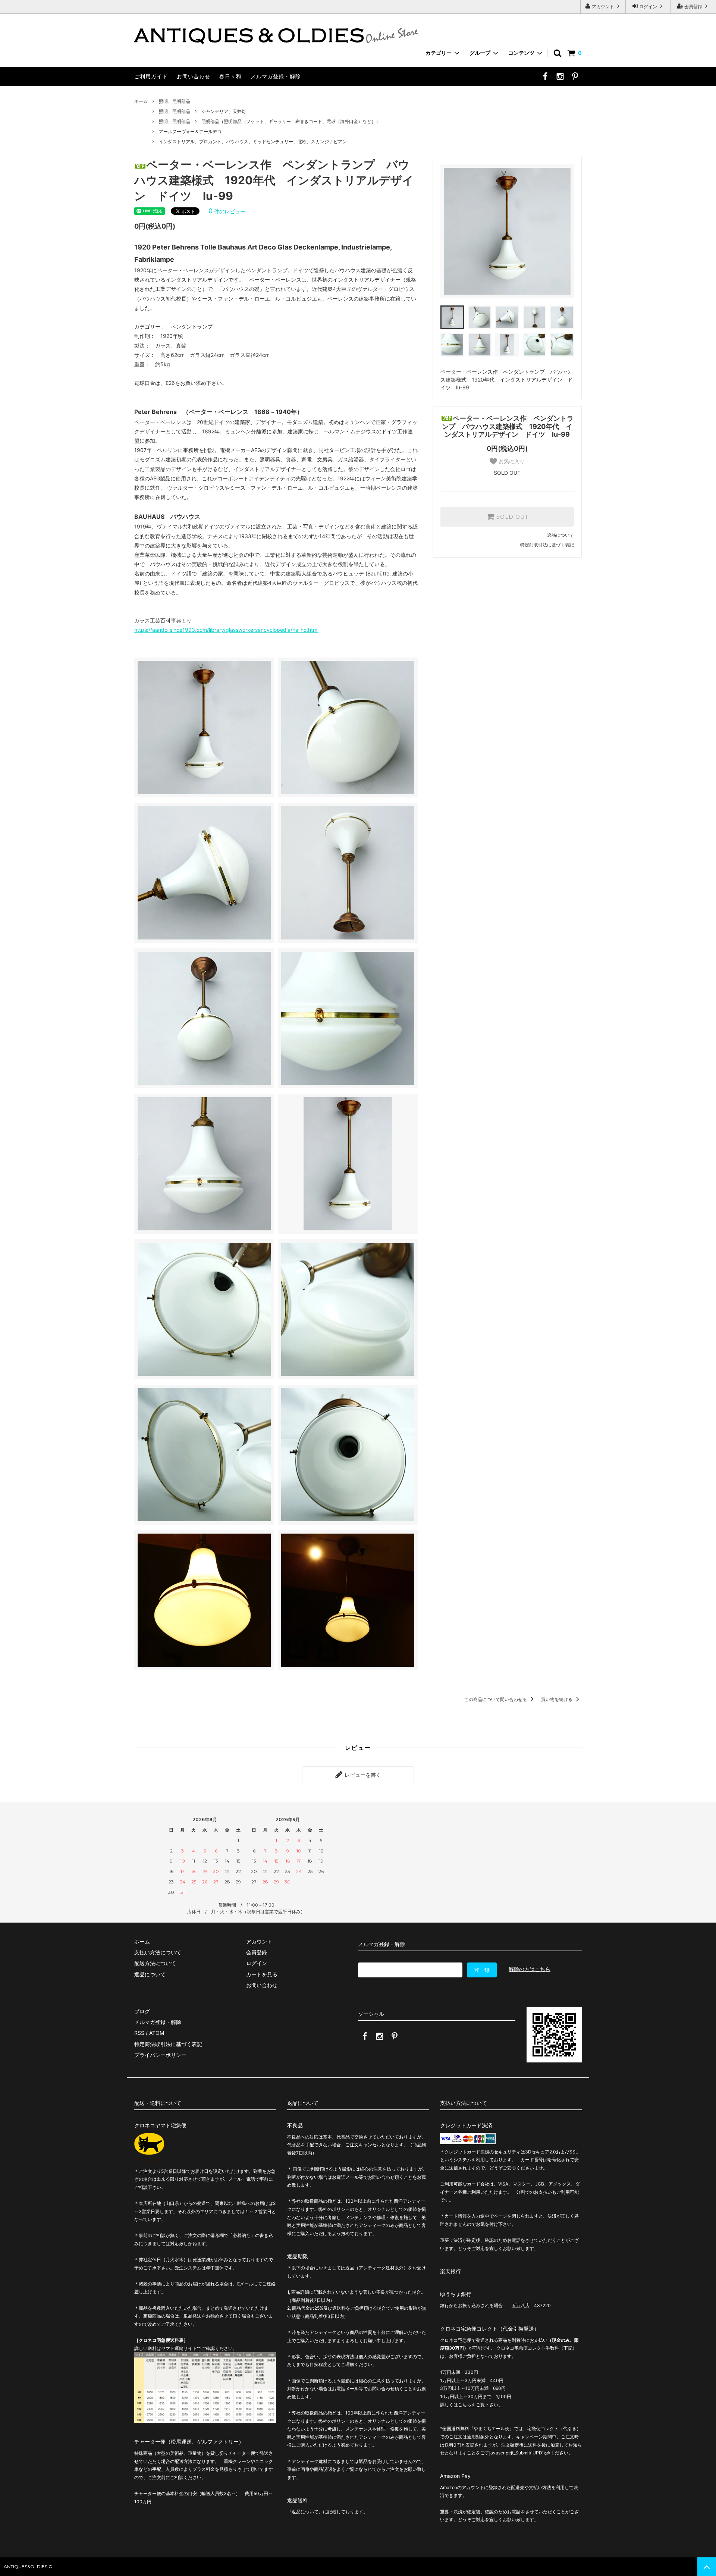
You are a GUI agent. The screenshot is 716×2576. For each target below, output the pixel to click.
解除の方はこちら (530, 1969)
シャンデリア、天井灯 (224, 111)
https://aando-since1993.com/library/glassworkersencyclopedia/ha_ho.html (226, 630)
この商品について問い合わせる (496, 1699)
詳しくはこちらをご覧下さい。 (471, 2405)
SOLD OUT (511, 517)
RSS (139, 2033)
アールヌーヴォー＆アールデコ (190, 131)
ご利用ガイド (151, 76)
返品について (560, 535)
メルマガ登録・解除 (276, 76)
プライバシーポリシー (160, 2055)
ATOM (157, 2033)
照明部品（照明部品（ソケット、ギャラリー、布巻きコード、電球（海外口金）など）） (291, 121)
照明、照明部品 (175, 101)
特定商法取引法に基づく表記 (168, 2044)
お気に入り (511, 461)
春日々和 (230, 76)
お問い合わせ (194, 76)
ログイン (648, 7)
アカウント (603, 7)
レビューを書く (362, 1775)
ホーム (141, 101)
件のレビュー (227, 211)
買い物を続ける (557, 1699)
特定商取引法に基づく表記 (547, 545)
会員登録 (693, 7)
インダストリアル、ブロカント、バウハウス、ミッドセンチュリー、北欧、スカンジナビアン (253, 142)
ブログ (142, 2011)
